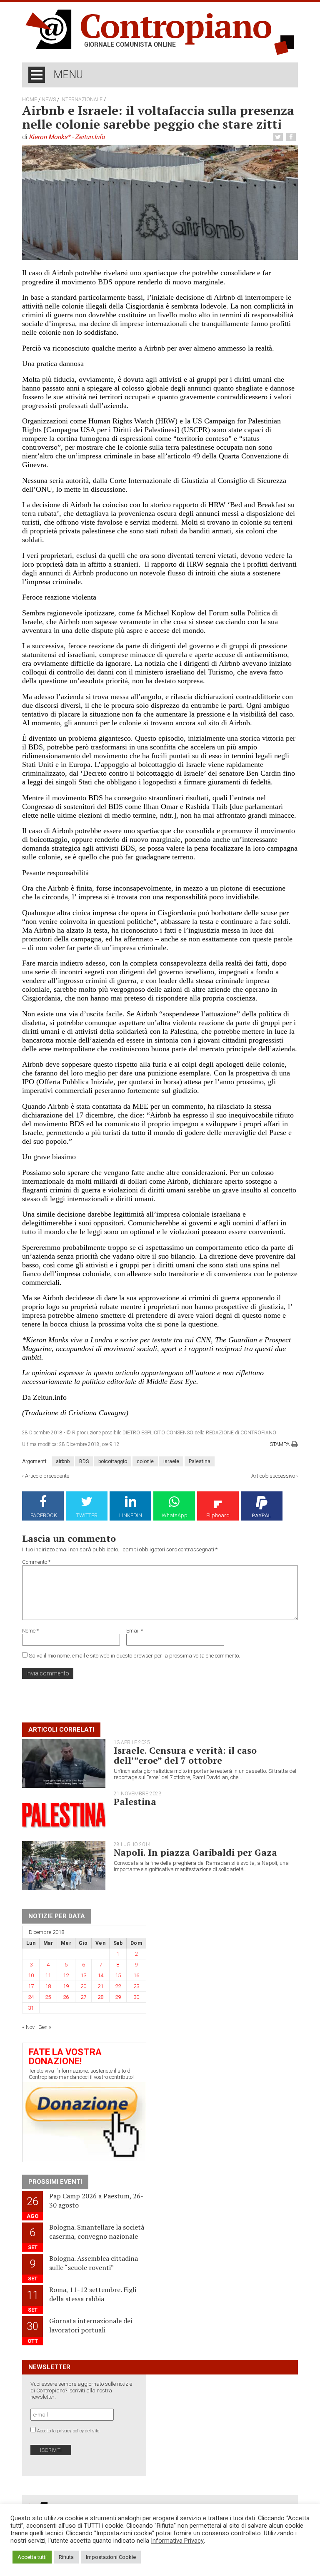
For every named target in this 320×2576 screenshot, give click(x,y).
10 (31, 1975)
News (49, 100)
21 (100, 1986)
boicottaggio (113, 1461)
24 (31, 1997)
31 (31, 2008)
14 (100, 1975)
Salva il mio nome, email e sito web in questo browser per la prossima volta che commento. (134, 1656)
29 (118, 1997)
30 (136, 1997)
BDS (84, 1461)
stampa (280, 1444)
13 (83, 1975)
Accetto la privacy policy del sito (68, 2431)
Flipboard (218, 1515)
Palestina (200, 1461)
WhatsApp (175, 1515)
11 (48, 1975)
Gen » (45, 2027)
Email (135, 1631)
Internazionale (81, 100)
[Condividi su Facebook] (292, 137)
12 (66, 1975)
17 (31, 1986)
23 (136, 1986)
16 (136, 1975)
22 (118, 1986)
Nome (30, 1631)
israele (171, 1461)
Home (30, 100)
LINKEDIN (131, 1515)
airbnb (63, 1461)
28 (100, 1997)
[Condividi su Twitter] (279, 137)
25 (48, 1997)
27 (83, 1997)
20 (83, 1986)
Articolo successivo (273, 1476)
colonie (145, 1461)
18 (48, 1986)
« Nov (28, 2027)
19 (66, 1986)
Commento (36, 1562)
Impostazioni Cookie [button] (111, 2557)
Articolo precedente (47, 1476)
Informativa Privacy (177, 2541)
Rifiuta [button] (66, 2557)
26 (66, 1997)
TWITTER (87, 1515)
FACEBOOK (44, 1515)
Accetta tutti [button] (32, 2557)
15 (118, 1975)
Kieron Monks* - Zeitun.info (67, 137)
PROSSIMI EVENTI (55, 2182)
